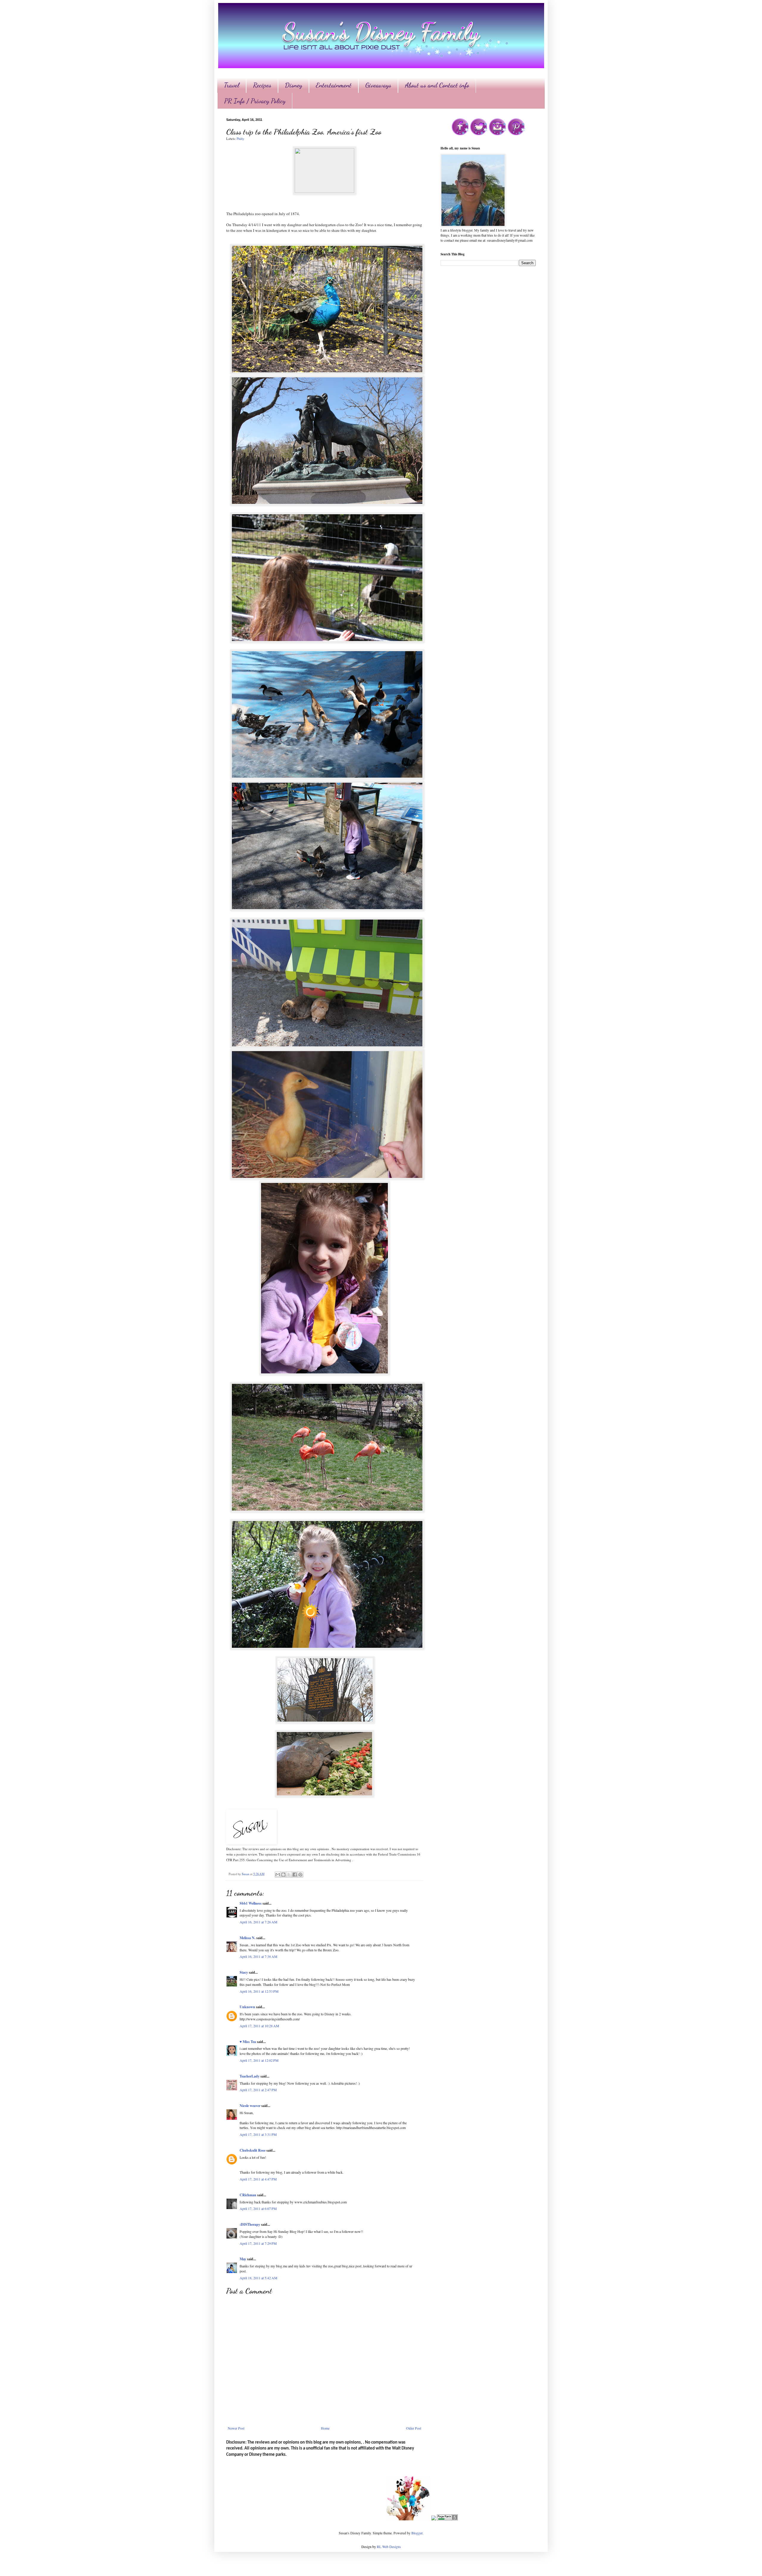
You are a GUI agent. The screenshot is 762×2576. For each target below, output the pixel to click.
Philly (240, 139)
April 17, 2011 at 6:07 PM (258, 2208)
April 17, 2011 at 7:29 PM (258, 2243)
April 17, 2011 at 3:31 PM (258, 2134)
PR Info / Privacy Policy (255, 101)
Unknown (247, 2007)
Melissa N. (248, 1938)
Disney (293, 85)
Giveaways (378, 85)
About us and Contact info (437, 85)
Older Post (414, 2428)
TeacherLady (250, 2076)
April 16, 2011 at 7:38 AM (259, 1956)
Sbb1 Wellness (251, 1903)
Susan (246, 1874)
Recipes (262, 85)
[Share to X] (289, 1875)
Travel (232, 85)
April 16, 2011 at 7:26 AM (259, 1922)
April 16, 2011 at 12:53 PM (259, 1991)
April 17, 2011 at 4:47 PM (258, 2179)
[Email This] (278, 1875)
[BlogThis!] (283, 1875)
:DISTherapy (250, 2224)
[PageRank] (447, 2519)
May (243, 2259)
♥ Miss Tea (248, 2042)
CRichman (248, 2195)
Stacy (244, 1972)
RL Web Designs (389, 2547)
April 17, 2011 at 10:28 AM (259, 2026)
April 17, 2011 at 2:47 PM (258, 2090)
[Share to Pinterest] (300, 1875)
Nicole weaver (250, 2106)
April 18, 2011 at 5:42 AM (259, 2278)
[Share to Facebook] (295, 1875)
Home (325, 2428)
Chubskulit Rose (253, 2150)
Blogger (417, 2533)
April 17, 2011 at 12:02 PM (259, 2060)
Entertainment (334, 85)
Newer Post (236, 2428)
